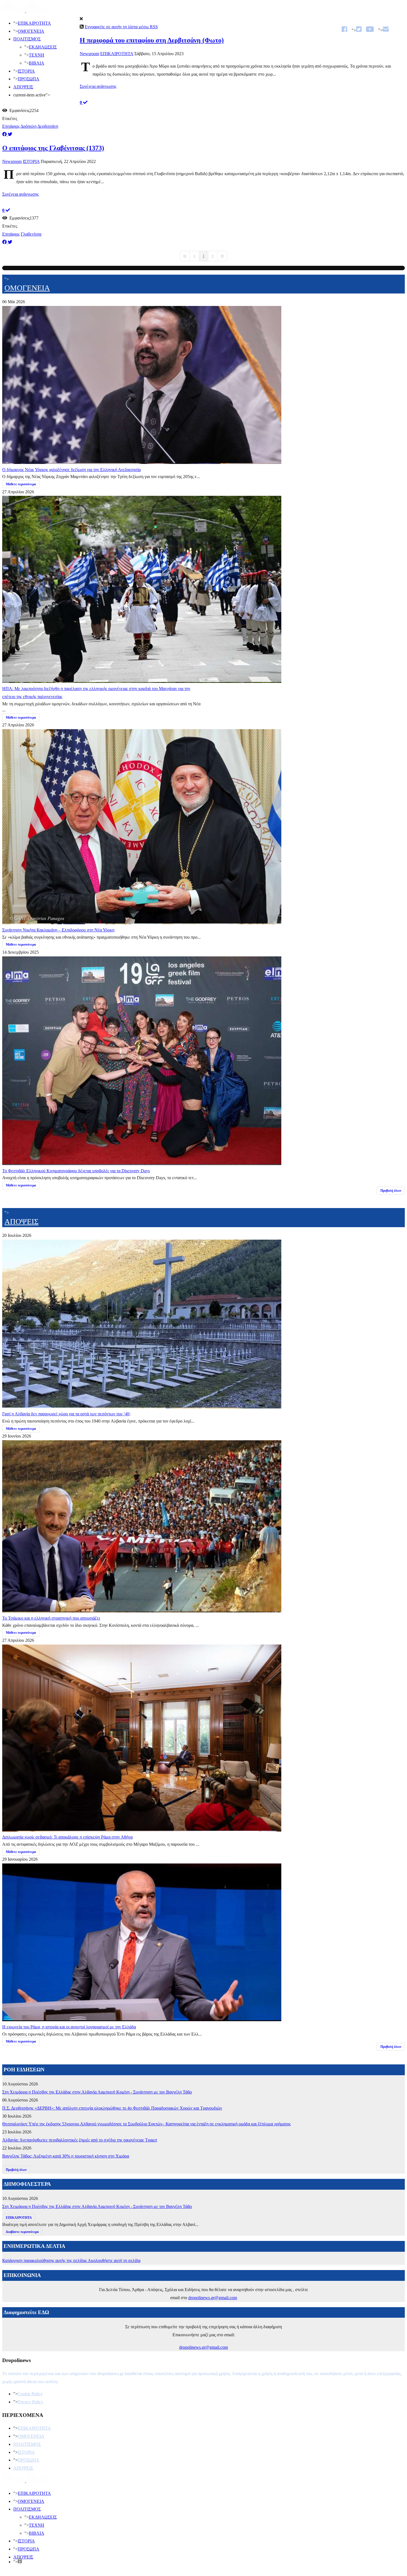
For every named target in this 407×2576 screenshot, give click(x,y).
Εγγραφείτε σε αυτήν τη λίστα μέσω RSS (121, 27)
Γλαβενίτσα (31, 234)
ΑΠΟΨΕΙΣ (23, 87)
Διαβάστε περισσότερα (22, 2232)
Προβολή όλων (391, 1191)
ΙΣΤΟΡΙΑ (26, 71)
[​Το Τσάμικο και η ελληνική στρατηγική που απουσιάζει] (142, 1610)
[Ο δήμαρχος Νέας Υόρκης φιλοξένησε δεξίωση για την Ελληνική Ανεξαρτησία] (142, 462)
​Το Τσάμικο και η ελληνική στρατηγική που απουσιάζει (51, 1618)
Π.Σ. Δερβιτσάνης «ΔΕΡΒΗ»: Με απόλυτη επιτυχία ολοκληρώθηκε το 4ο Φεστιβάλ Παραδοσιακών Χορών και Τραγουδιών (112, 2108)
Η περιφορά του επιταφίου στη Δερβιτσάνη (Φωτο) (152, 40)
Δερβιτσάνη (48, 126)
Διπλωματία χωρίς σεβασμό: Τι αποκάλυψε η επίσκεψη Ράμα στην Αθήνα (67, 1837)
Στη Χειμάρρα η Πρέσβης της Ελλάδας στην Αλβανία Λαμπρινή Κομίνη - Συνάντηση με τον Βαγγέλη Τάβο (97, 2092)
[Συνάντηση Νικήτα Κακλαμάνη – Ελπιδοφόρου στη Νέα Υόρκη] (142, 922)
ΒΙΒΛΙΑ (37, 63)
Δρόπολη (29, 126)
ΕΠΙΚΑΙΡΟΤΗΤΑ (34, 23)
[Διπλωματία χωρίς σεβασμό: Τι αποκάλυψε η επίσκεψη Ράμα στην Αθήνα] (142, 1829)
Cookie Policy (30, 2394)
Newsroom (89, 54)
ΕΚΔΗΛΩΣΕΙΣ (43, 47)
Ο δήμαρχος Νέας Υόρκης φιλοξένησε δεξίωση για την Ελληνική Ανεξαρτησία (71, 470)
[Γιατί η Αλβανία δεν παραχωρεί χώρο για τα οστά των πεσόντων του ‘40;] (142, 1406)
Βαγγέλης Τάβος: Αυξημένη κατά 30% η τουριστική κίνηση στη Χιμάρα (66, 2156)
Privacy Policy (30, 2402)
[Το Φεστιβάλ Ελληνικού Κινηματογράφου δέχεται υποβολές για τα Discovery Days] (142, 1163)
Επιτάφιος (11, 126)
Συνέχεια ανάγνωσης (98, 86)
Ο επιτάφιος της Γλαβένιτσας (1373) (53, 148)
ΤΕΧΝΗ (37, 55)
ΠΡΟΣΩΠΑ (29, 79)
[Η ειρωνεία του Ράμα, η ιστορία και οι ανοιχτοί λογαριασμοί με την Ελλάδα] (142, 2019)
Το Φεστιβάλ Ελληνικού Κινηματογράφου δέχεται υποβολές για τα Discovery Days (76, 1171)
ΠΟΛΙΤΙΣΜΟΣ (27, 39)
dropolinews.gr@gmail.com (213, 2298)
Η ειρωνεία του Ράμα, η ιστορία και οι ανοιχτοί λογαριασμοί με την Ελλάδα (69, 2027)
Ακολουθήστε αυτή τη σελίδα (114, 2260)
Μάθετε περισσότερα (21, 484)
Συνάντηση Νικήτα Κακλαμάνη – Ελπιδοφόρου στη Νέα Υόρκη (58, 930)
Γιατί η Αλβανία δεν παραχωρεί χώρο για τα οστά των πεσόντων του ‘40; (66, 1414)
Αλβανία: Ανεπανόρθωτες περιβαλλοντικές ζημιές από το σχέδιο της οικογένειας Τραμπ (80, 2140)
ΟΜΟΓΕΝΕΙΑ (31, 31)
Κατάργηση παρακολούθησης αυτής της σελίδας (45, 2260)
